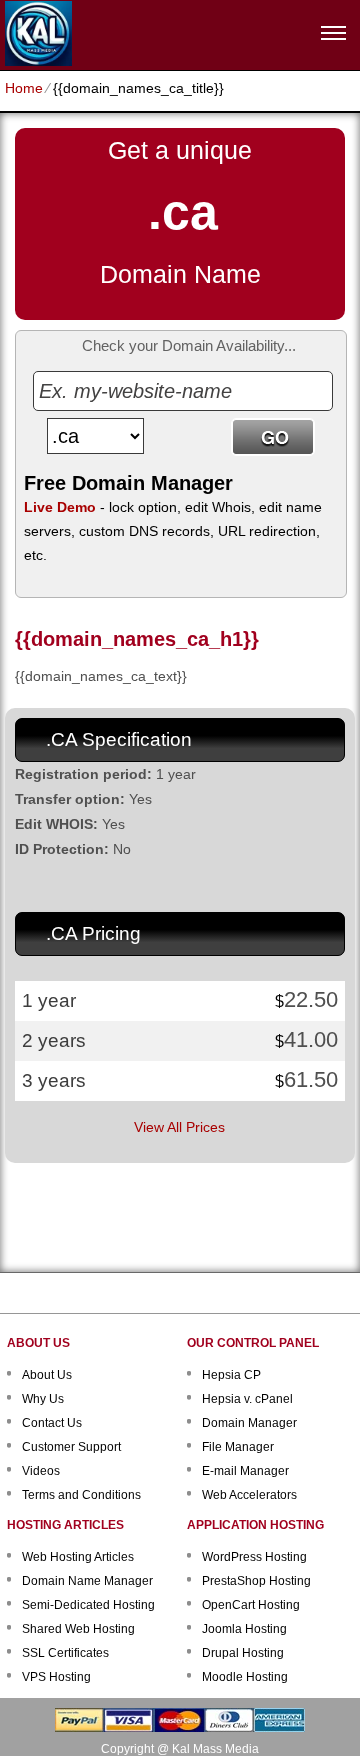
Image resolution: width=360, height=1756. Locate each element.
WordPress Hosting (254, 1557)
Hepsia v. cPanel (247, 1399)
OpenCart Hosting (251, 1605)
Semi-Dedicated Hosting (88, 1605)
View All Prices (179, 1127)
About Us (47, 1375)
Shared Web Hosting (78, 1629)
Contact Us (52, 1423)
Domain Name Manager (87, 1581)
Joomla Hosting (244, 1629)
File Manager (238, 1447)
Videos (41, 1471)
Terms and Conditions (81, 1495)
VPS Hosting (56, 1677)
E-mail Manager (245, 1471)
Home (24, 88)
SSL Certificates (65, 1653)
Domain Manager (249, 1423)
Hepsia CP (231, 1375)
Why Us (43, 1399)
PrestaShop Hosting (256, 1581)
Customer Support (71, 1447)
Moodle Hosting (245, 1677)
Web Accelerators (249, 1495)
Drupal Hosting (243, 1653)
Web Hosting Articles (78, 1557)
